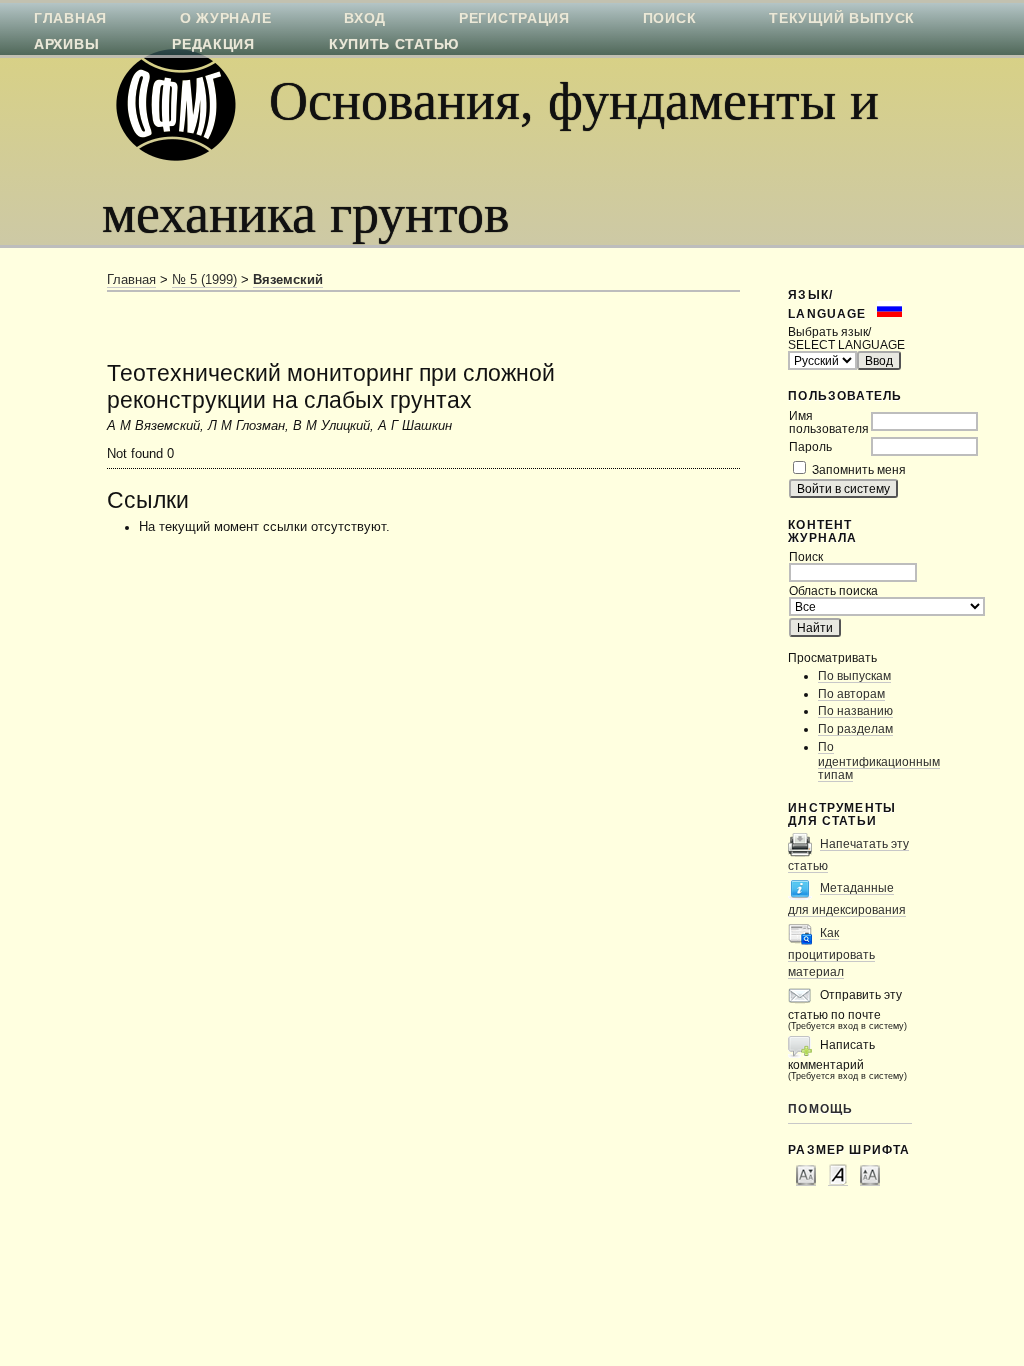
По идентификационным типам (879, 761)
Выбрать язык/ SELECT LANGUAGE (846, 338)
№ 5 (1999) (204, 280)
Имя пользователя (829, 422)
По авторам (851, 693)
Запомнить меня (859, 469)
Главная (131, 280)
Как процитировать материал (831, 952)
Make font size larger (870, 1174)
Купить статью (394, 44)
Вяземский (288, 280)
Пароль (810, 446)
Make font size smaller (806, 1174)
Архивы (66, 44)
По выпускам (854, 675)
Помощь (820, 1108)
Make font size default (838, 1174)
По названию (855, 710)
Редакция (213, 44)
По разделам (855, 728)
